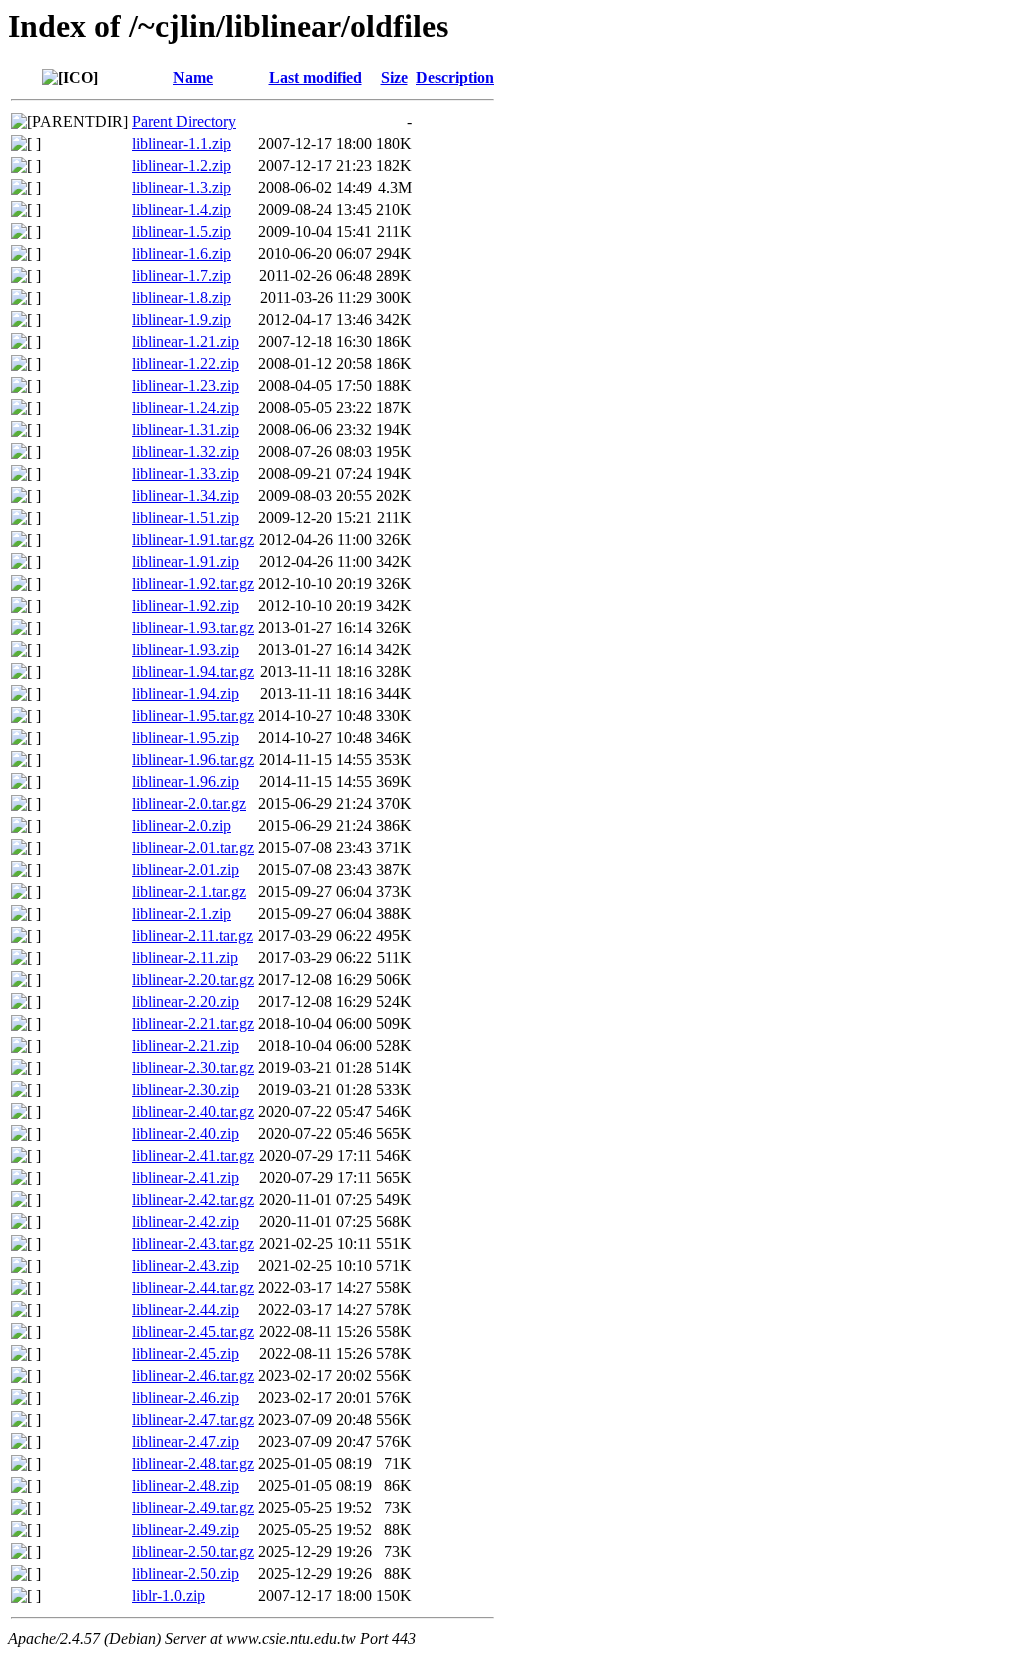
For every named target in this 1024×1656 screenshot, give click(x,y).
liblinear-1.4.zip (181, 209)
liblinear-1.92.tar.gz (193, 583)
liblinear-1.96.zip (185, 781)
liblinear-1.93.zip (185, 649)
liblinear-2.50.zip (185, 1573)
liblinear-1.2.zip (181, 165)
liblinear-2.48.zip (185, 1485)
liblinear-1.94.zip (185, 693)
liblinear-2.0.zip (181, 825)
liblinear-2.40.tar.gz (193, 1111)
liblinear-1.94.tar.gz (193, 671)
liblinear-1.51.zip (185, 517)
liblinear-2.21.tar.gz (193, 1023)
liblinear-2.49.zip (185, 1529)
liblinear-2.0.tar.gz (189, 803)
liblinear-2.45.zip (185, 1353)
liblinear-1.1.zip (181, 143)
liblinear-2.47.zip (185, 1441)
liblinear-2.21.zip (185, 1045)
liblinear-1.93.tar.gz (193, 627)
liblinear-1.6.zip (181, 253)
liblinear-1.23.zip (185, 385)
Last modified (315, 77)
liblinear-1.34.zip (185, 495)
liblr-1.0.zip (168, 1595)
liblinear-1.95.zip (185, 737)
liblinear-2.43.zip (185, 1265)
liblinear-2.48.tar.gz (193, 1463)
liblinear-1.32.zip (185, 451)
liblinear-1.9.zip (181, 319)
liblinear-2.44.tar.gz (193, 1287)
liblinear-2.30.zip (185, 1089)
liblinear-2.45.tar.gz (193, 1331)
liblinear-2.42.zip (185, 1221)
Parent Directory (184, 121)
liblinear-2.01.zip (185, 869)
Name (193, 77)
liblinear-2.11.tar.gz (192, 935)
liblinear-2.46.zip (185, 1397)
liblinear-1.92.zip (185, 605)
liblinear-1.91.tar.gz (193, 539)
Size (394, 77)
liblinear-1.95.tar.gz (193, 715)
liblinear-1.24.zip (185, 407)
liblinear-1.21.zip (185, 341)
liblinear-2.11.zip (185, 957)
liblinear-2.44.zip (185, 1309)
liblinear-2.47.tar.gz (193, 1419)
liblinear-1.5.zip (181, 231)
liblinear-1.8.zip (181, 297)
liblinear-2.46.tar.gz (193, 1375)
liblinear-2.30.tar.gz (193, 1067)
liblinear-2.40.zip (185, 1133)
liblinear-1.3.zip (181, 187)
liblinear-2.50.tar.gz (193, 1551)
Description (455, 77)
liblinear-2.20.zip (185, 1001)
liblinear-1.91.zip (185, 561)
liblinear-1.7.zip (181, 275)
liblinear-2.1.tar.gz (189, 891)
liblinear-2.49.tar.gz (193, 1507)
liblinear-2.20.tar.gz (193, 979)
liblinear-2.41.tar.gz (193, 1155)
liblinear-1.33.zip (185, 473)
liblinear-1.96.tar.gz (193, 759)
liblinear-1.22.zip (185, 363)
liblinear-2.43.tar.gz (193, 1243)
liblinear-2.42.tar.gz (193, 1199)
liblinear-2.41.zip (185, 1177)
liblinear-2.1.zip (181, 913)
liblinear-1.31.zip (185, 429)
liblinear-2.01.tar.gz (193, 847)
